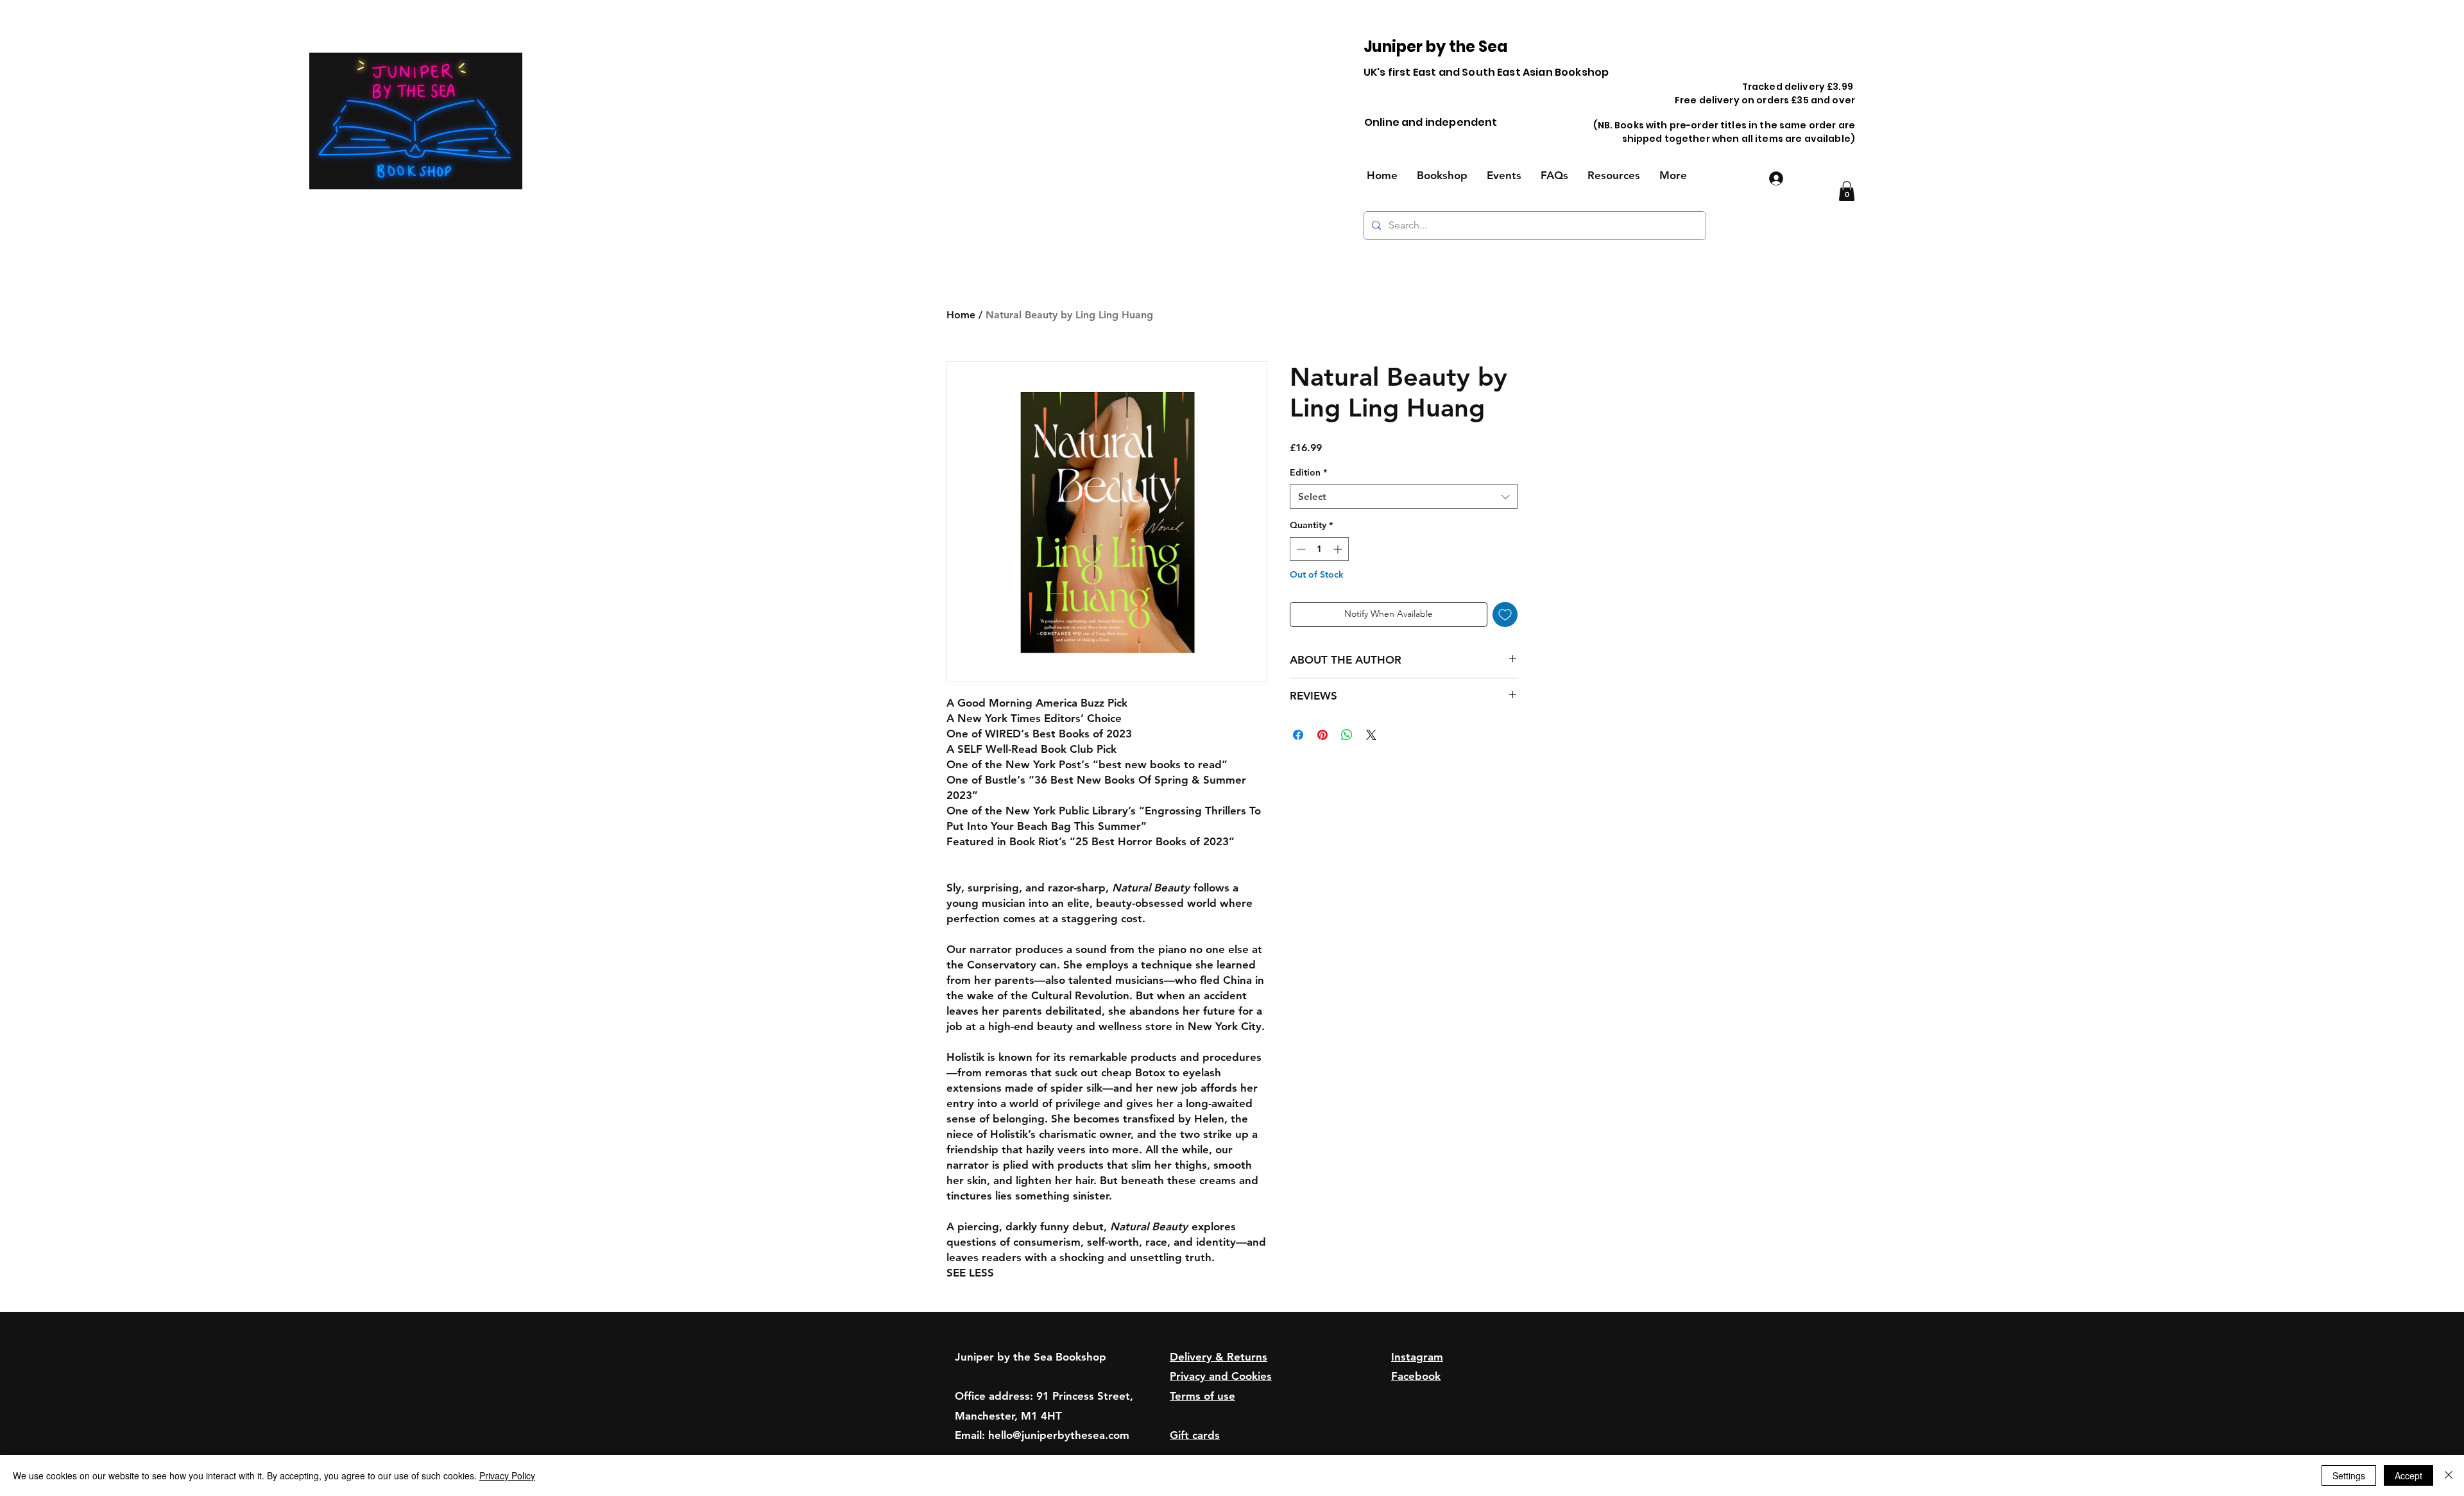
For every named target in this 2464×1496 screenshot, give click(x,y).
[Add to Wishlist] (1505, 615)
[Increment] (1339, 549)
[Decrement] (1300, 549)
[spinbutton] (1319, 549)
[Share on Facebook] (1298, 735)
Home (961, 315)
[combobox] (1404, 496)
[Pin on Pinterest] (1322, 735)
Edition (1308, 472)
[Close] (2449, 1475)
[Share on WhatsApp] (1347, 735)
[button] (1847, 191)
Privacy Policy (507, 1475)
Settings (2349, 1475)
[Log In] (1775, 178)
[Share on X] (1371, 735)
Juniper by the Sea (1436, 47)
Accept (2408, 1475)
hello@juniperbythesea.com (1059, 1435)
